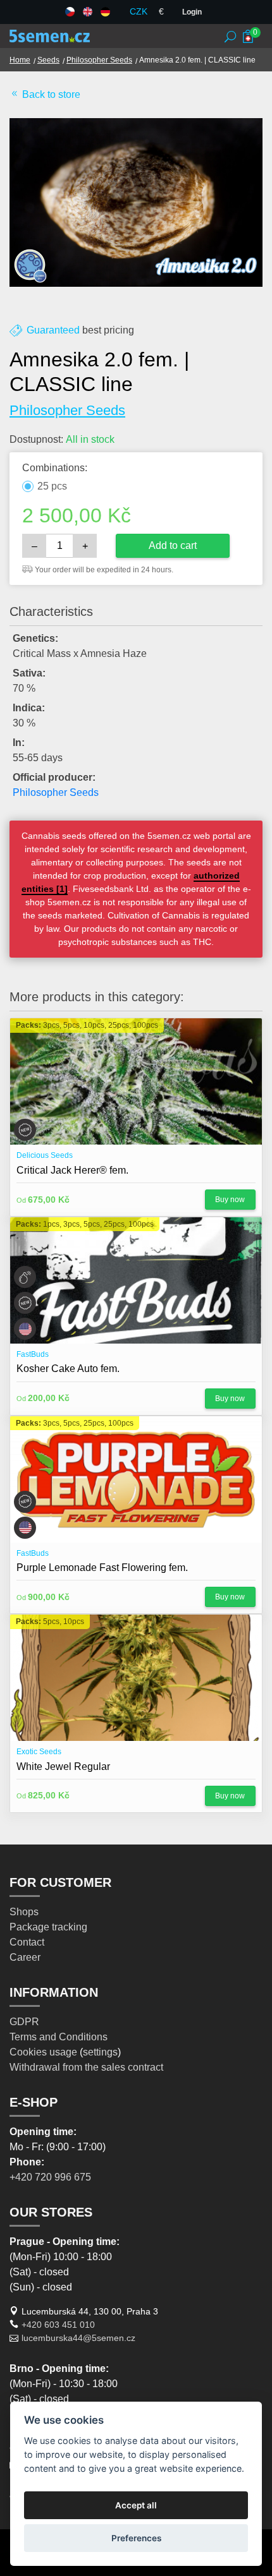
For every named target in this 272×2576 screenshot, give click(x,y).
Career (25, 1957)
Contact (27, 1942)
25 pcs (52, 486)
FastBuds (33, 1354)
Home (20, 60)
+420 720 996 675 (50, 2177)
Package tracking (48, 1927)
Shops (24, 1912)
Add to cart (173, 545)
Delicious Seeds (45, 1155)
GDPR (24, 2022)
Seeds (48, 60)
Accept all (136, 2505)
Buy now (230, 1200)
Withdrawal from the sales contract (86, 2067)
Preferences (136, 2538)
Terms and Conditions (59, 2037)
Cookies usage (43, 2052)
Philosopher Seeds (99, 60)
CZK (139, 11)
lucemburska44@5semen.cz (78, 2338)
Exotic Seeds (39, 1752)
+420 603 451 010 (58, 2325)
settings (100, 2052)
